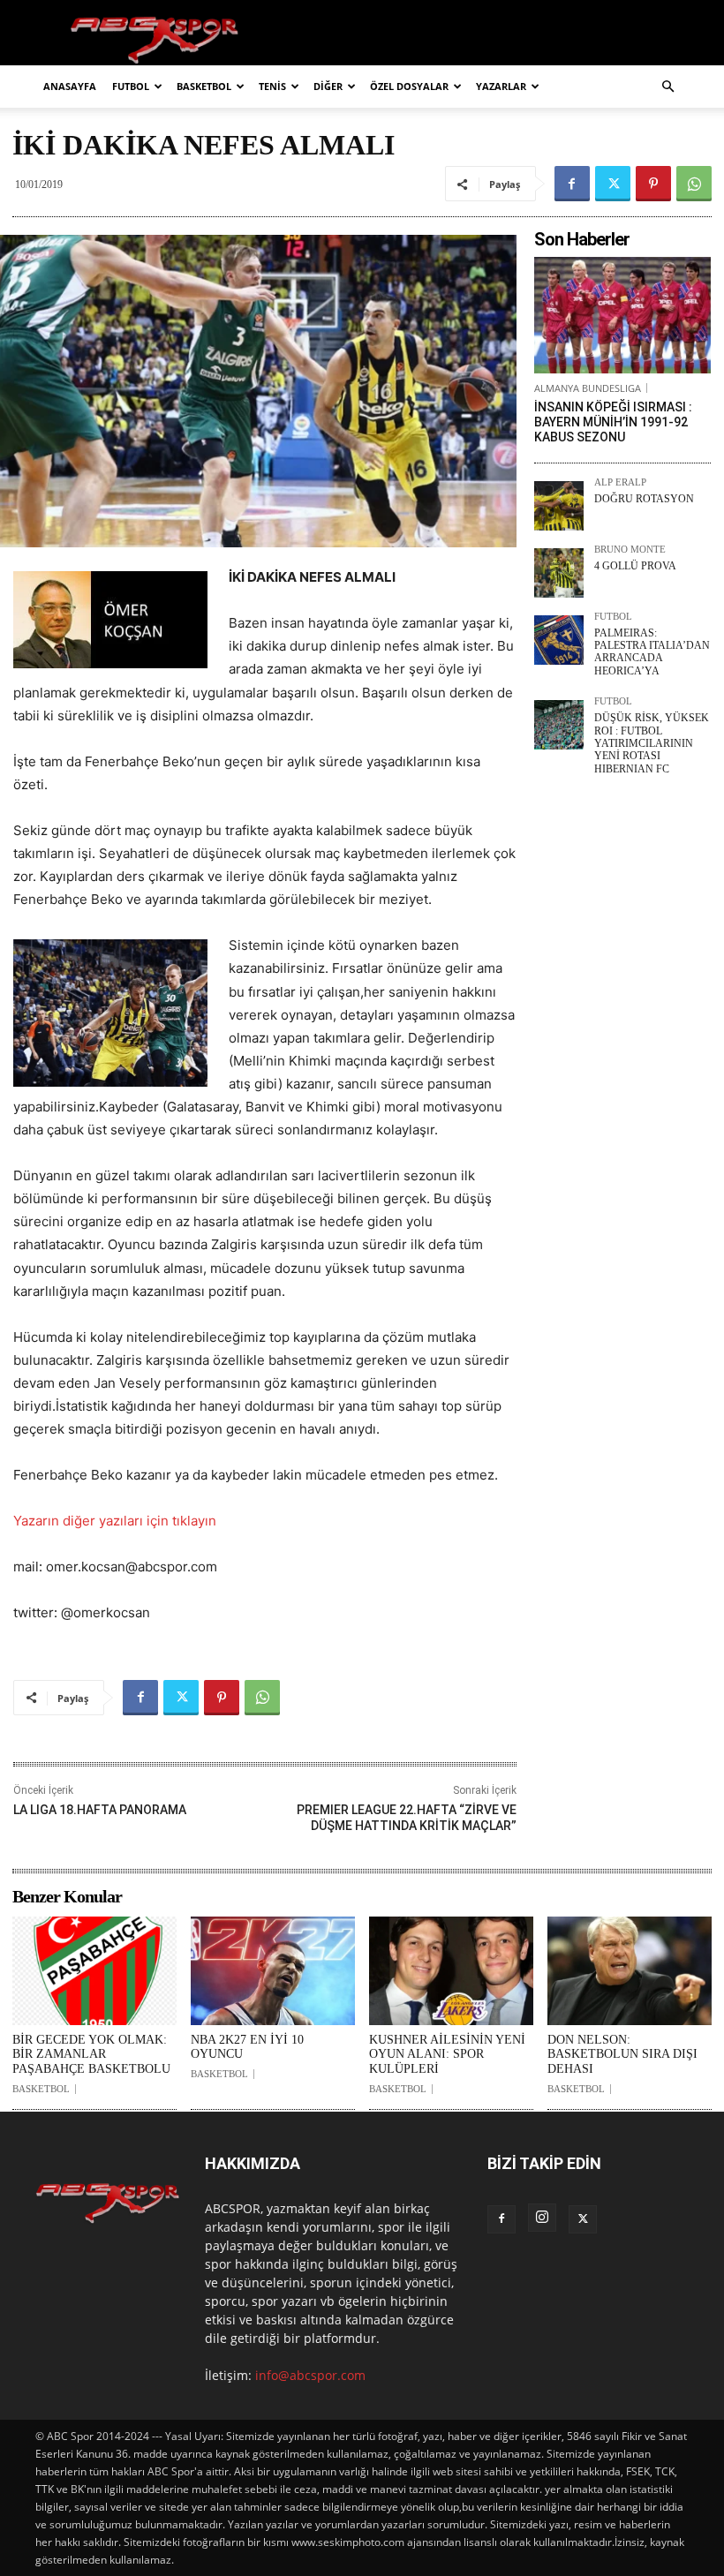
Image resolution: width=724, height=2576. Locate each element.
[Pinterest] (653, 184)
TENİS (272, 86)
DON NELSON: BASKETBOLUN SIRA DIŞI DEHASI (622, 2055)
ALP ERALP (620, 482)
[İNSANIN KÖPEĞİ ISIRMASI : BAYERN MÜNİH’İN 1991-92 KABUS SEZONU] (622, 315)
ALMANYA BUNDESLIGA (588, 388)
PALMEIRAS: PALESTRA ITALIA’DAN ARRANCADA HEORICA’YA (652, 652)
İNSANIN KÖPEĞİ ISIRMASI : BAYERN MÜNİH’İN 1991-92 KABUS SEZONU (613, 422)
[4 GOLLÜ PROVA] (559, 573)
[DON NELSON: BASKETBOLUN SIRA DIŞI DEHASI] (630, 1971)
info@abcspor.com (310, 2375)
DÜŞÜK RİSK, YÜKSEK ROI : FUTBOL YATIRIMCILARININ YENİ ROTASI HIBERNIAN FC (652, 743)
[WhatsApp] (694, 184)
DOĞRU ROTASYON (644, 499)
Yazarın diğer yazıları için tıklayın (115, 1521)
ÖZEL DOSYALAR (409, 86)
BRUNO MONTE (630, 550)
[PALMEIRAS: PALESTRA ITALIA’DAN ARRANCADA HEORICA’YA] (559, 640)
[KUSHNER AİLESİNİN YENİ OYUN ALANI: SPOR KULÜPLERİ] (451, 1971)
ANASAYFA (70, 86)
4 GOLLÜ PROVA (635, 566)
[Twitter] (613, 184)
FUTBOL (131, 86)
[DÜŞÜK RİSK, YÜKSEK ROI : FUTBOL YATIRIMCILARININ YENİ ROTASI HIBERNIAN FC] (559, 725)
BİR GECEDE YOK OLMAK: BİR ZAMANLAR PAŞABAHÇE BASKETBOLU (91, 2055)
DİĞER (328, 86)
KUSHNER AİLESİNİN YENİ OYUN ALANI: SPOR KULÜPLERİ (447, 2055)
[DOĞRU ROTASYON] (559, 506)
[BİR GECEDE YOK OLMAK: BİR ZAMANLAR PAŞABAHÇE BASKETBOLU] (94, 1971)
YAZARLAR (501, 86)
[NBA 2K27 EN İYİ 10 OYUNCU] (273, 1971)
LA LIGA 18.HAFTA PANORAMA (100, 1810)
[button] (667, 87)
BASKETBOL (204, 86)
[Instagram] (542, 2218)
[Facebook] (572, 184)
